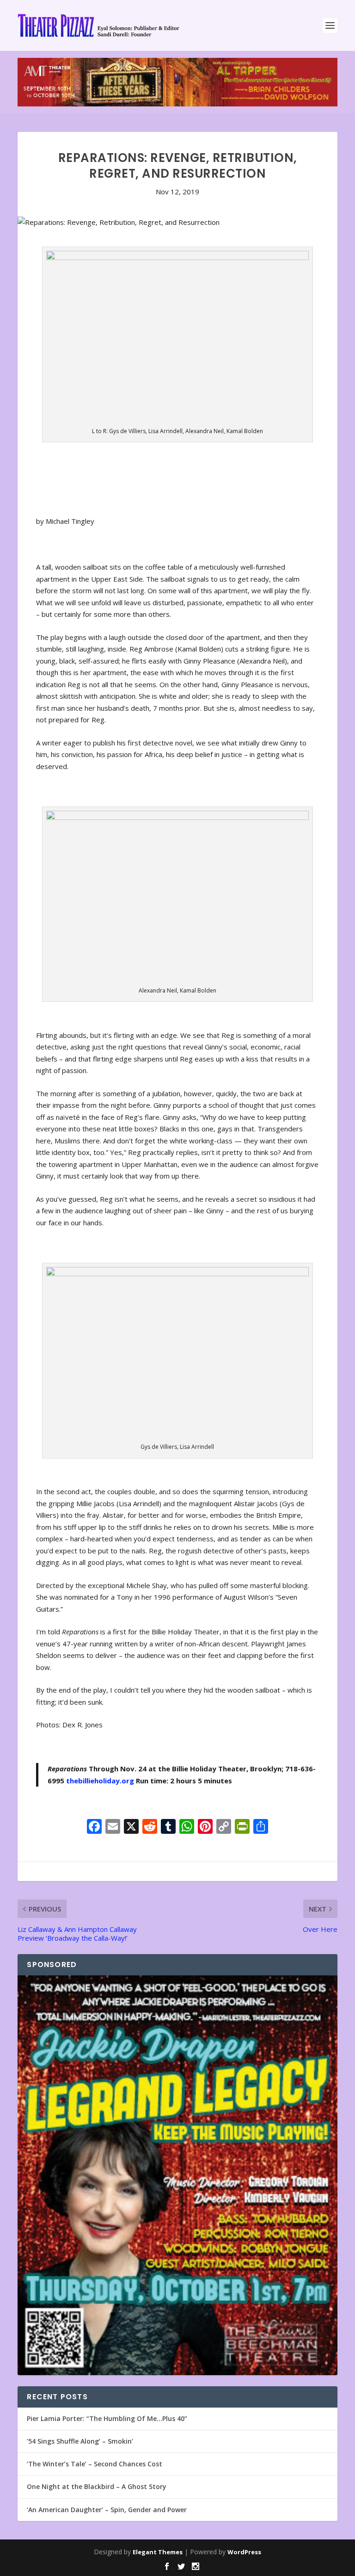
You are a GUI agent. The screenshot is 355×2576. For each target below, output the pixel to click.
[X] (131, 1827)
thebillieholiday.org (100, 1781)
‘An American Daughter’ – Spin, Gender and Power (107, 2510)
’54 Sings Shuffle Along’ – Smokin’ (80, 2441)
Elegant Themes (158, 2552)
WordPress (244, 2552)
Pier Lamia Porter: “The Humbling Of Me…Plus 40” (107, 2418)
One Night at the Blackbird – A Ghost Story (97, 2486)
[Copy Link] (224, 1827)
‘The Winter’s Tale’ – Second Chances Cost (95, 2464)
